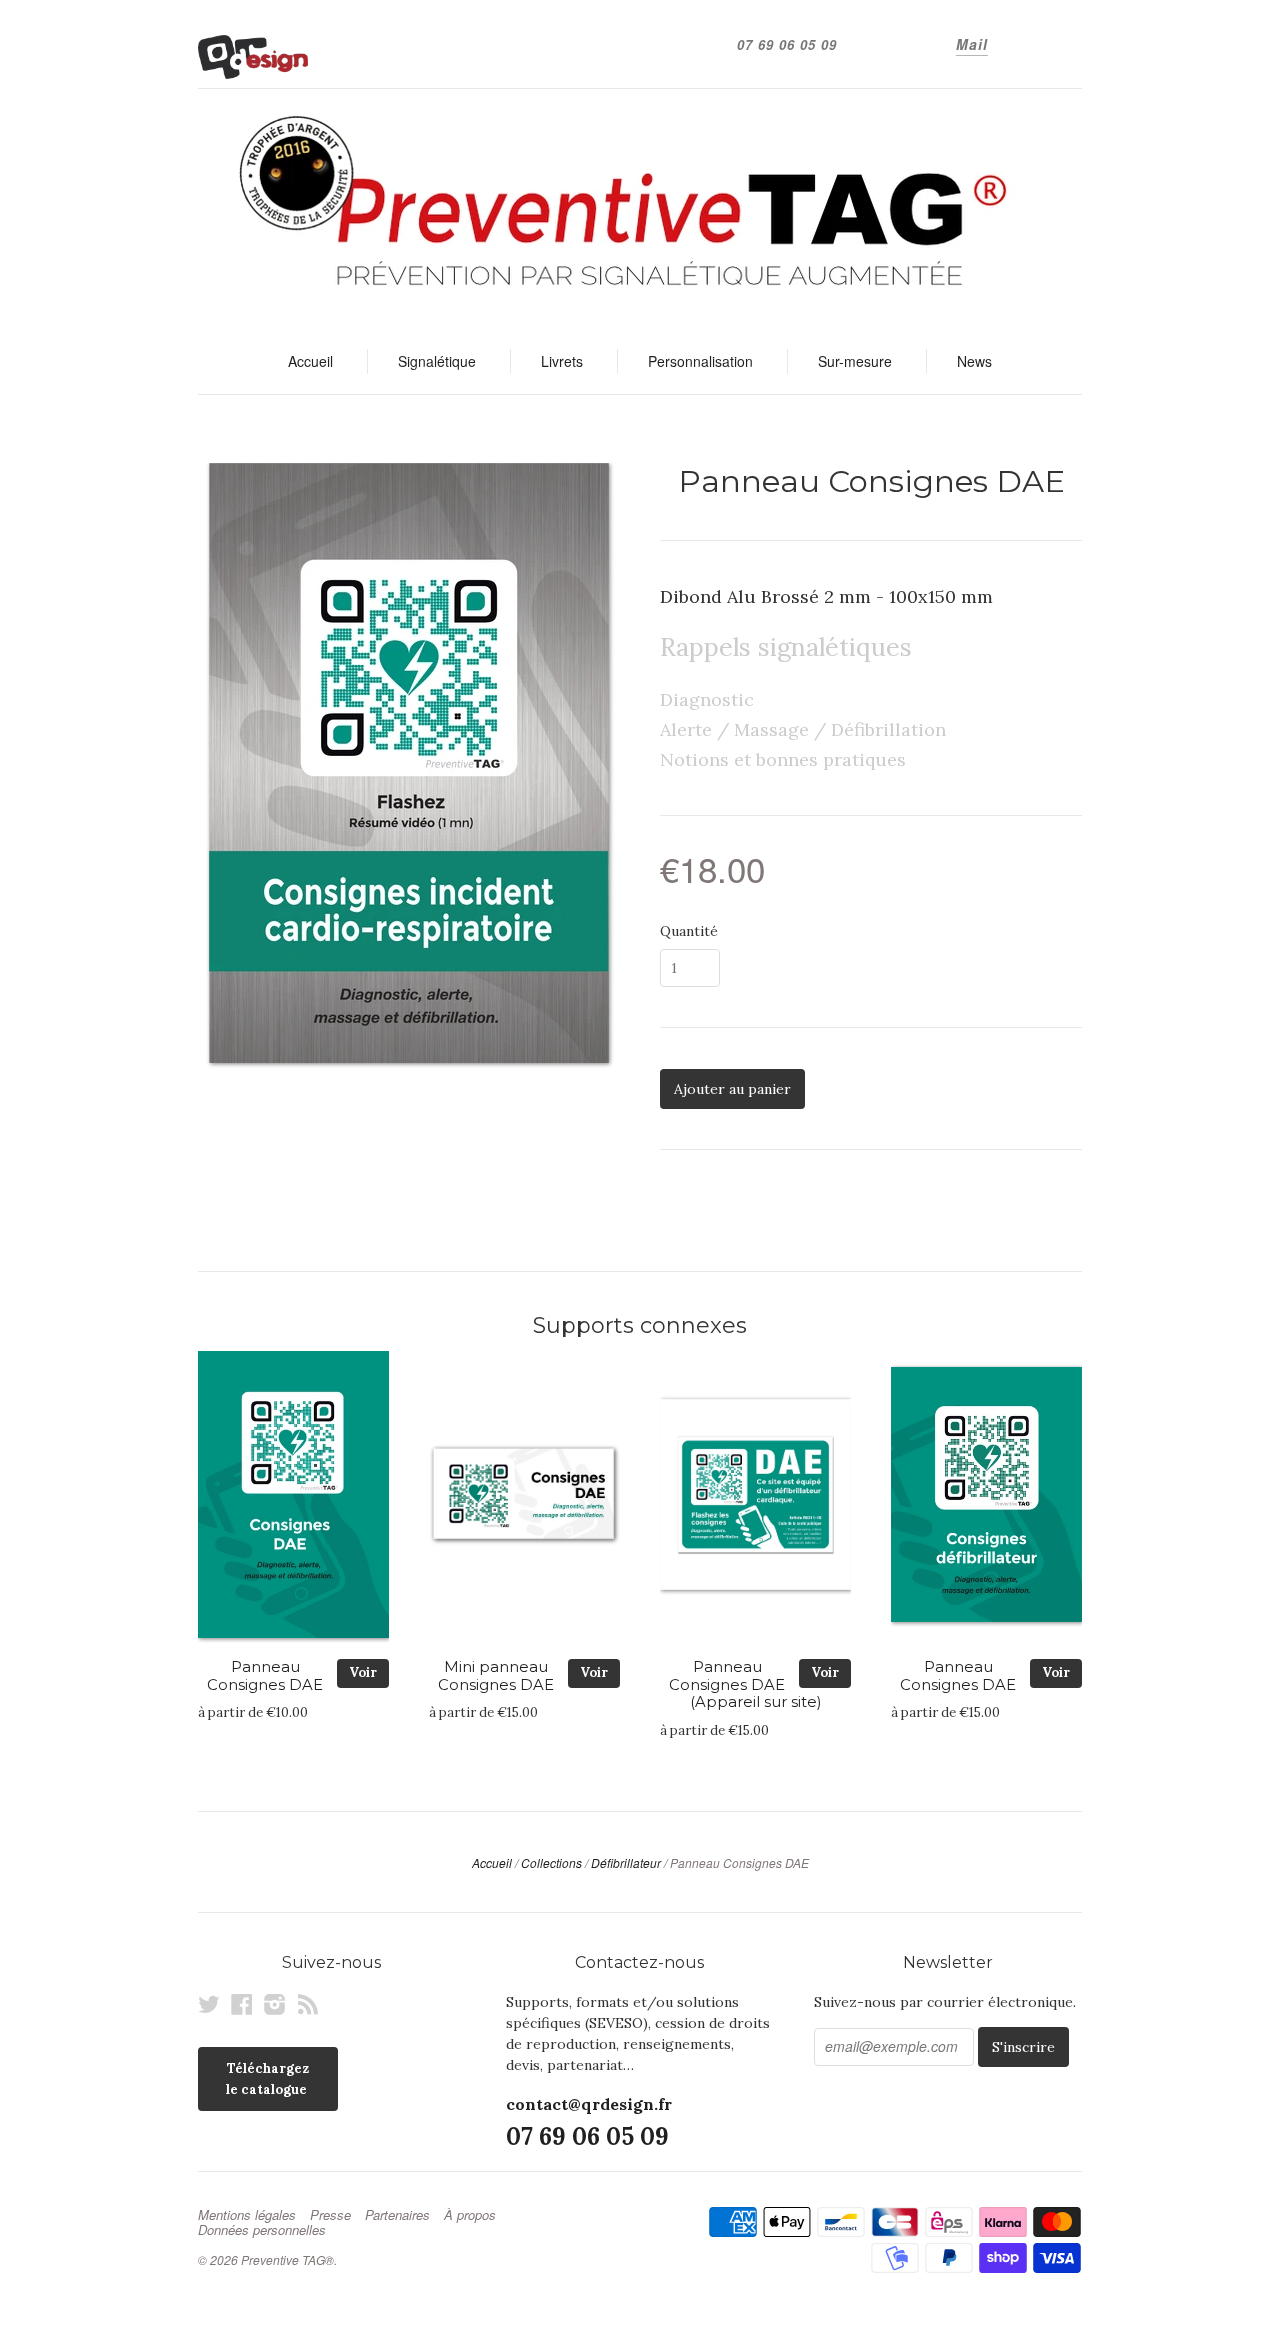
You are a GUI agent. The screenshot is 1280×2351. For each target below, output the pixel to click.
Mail (972, 44)
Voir (363, 1672)
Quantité (689, 931)
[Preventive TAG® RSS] (308, 2004)
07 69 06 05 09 (787, 44)
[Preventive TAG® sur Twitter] (209, 2004)
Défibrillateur (626, 1862)
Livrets (562, 361)
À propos (470, 2215)
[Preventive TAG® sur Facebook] (242, 2004)
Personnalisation (700, 361)
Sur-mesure (855, 361)
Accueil (310, 361)
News (974, 361)
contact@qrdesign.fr (589, 2104)
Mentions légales (247, 2215)
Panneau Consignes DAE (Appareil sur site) (745, 1685)
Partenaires (397, 2215)
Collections (551, 1862)
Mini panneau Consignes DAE (496, 1676)
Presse (330, 2215)
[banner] (640, 209)
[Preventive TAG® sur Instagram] (275, 2004)
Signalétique (437, 361)
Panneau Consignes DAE (265, 1676)
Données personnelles (262, 2230)
